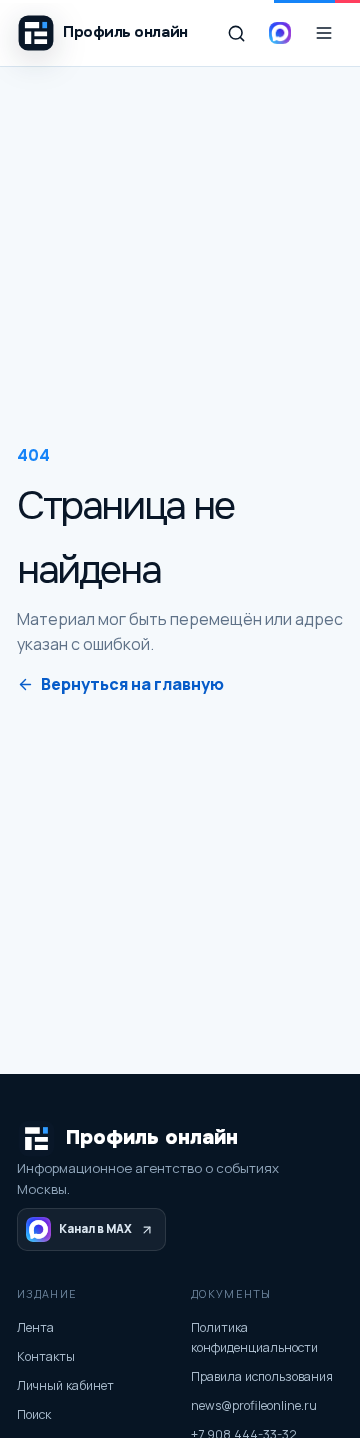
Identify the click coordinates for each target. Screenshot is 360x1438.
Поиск (34, 1414)
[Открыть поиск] (236, 33)
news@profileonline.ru (254, 1405)
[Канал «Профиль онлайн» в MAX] (280, 33)
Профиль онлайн (152, 1137)
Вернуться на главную (132, 684)
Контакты (46, 1356)
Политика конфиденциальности (254, 1337)
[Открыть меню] (324, 33)
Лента (35, 1327)
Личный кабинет (65, 1385)
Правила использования (262, 1376)
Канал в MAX (95, 1228)
